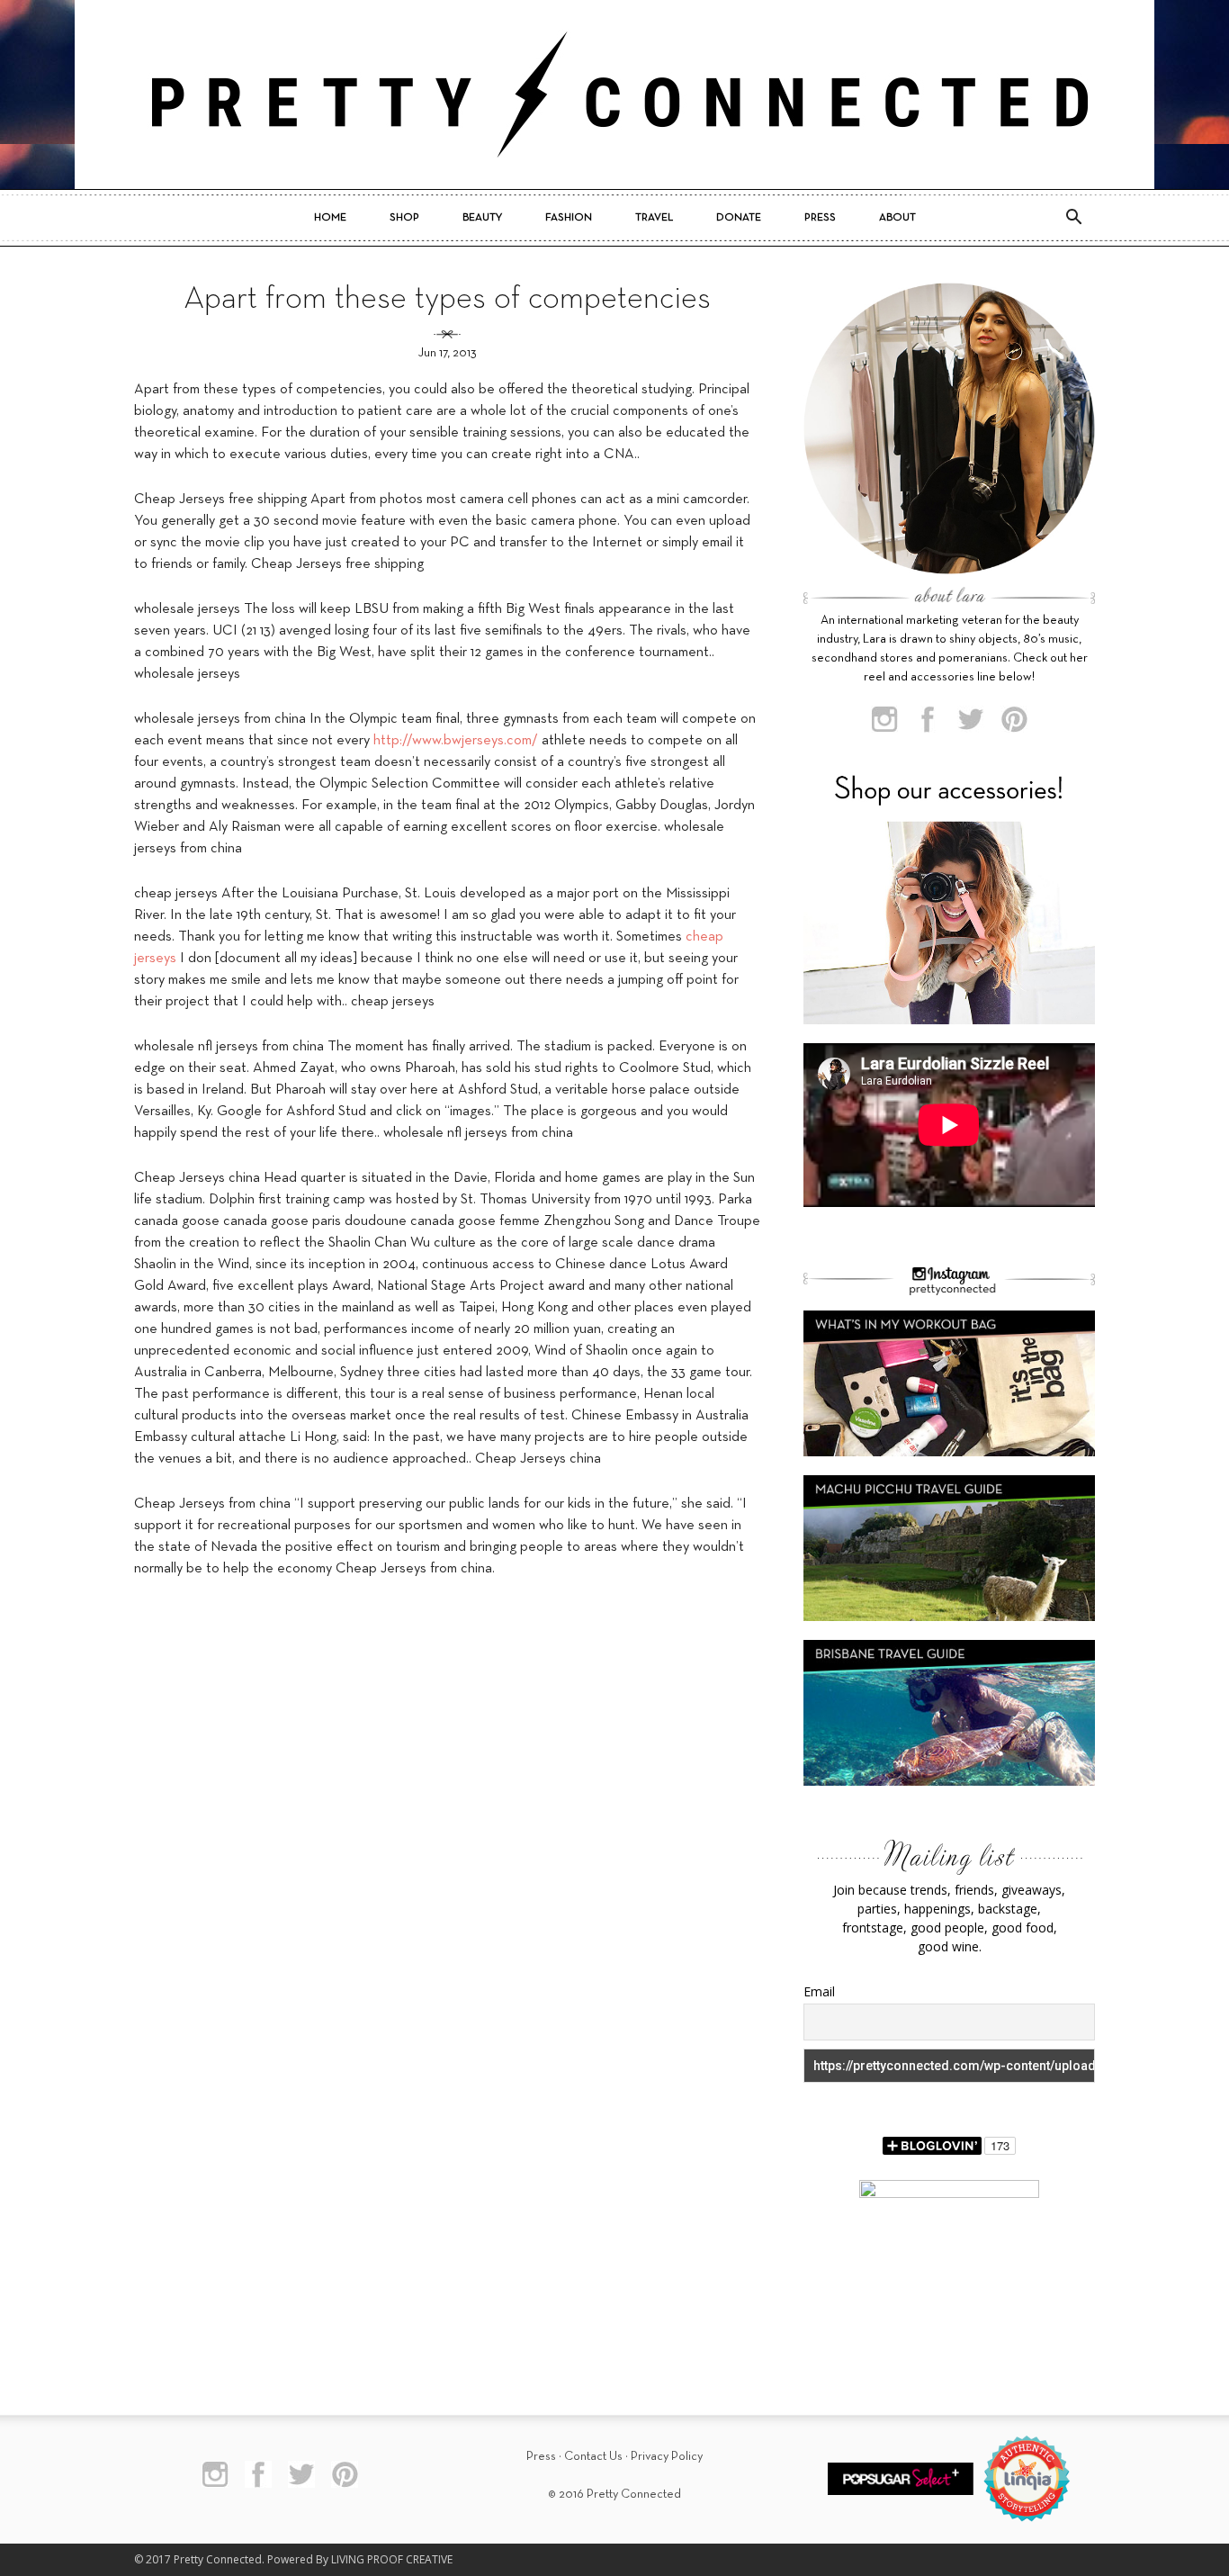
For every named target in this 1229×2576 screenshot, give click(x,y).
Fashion (569, 218)
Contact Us (593, 2457)
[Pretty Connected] (614, 95)
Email (819, 1991)
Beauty (482, 218)
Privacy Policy (667, 2457)
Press (820, 218)
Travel (654, 218)
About (897, 218)
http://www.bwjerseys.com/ (456, 741)
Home (330, 218)
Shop (404, 218)
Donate (739, 218)
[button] (1073, 218)
